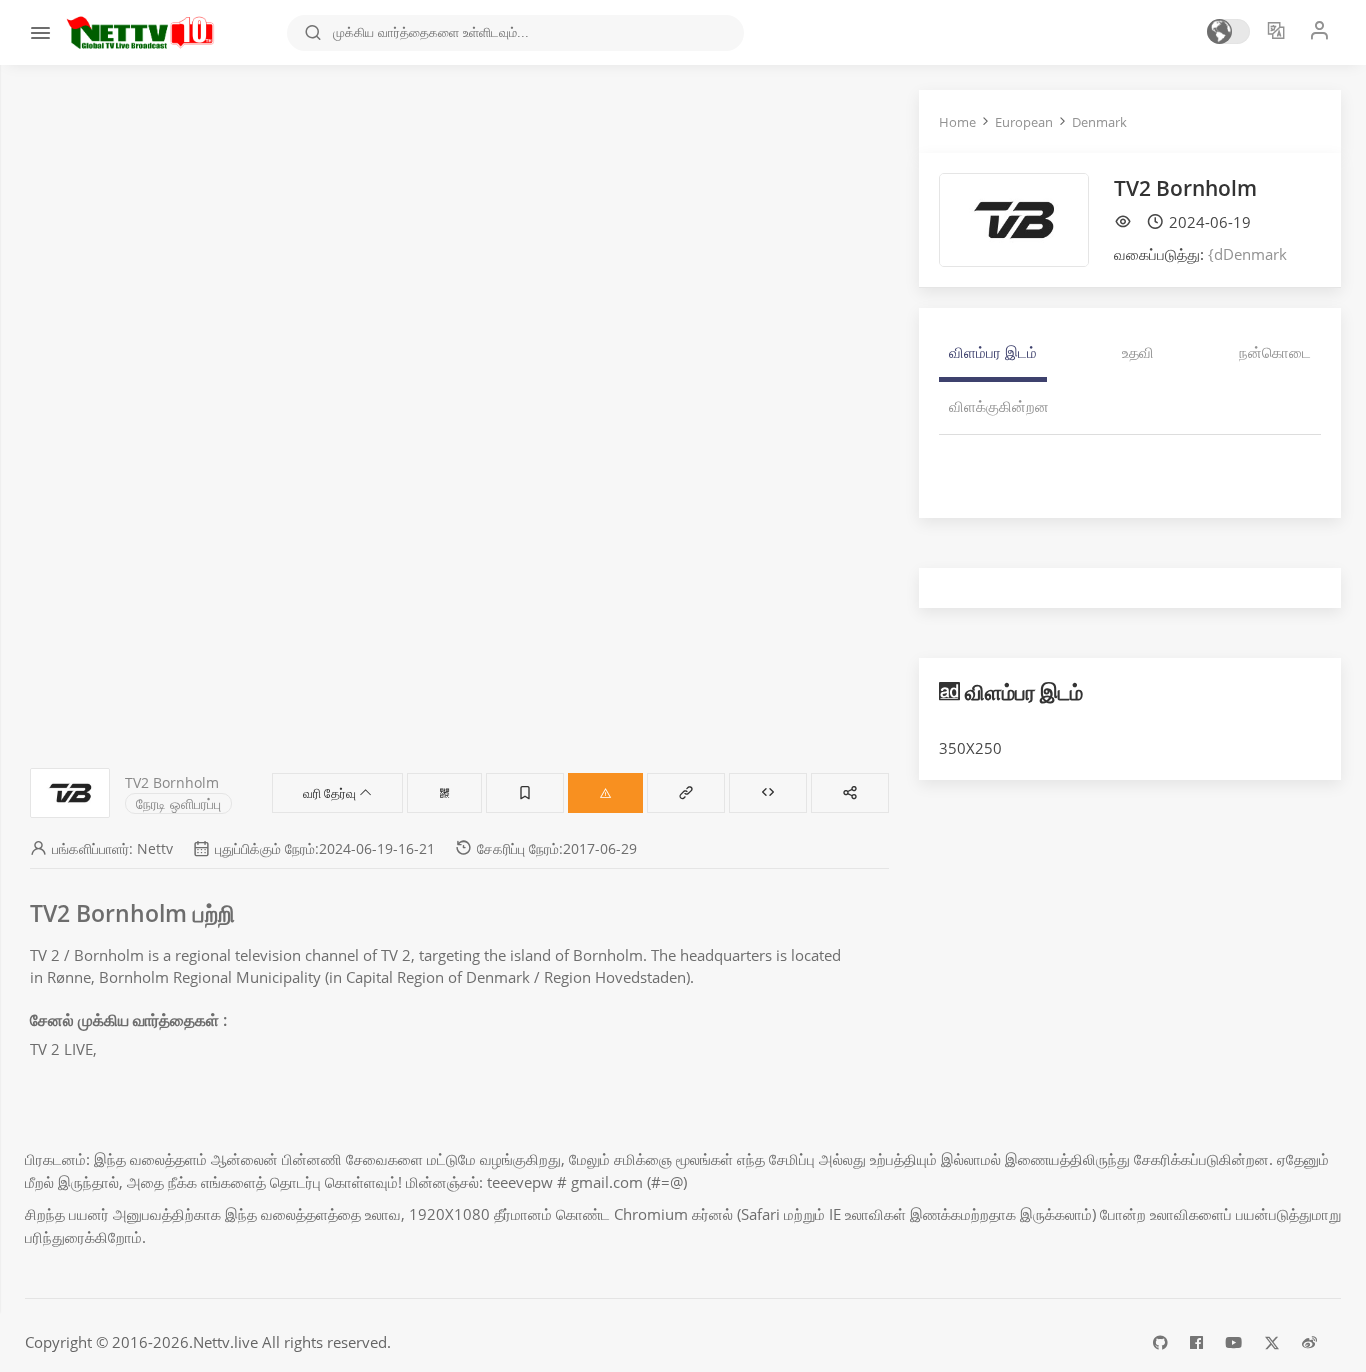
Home (957, 122)
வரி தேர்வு (331, 793)
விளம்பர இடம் (993, 352)
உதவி (1138, 352)
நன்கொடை (1275, 352)
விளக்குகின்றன (999, 406)
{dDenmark (1247, 254)
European (1024, 122)
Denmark (1099, 122)
